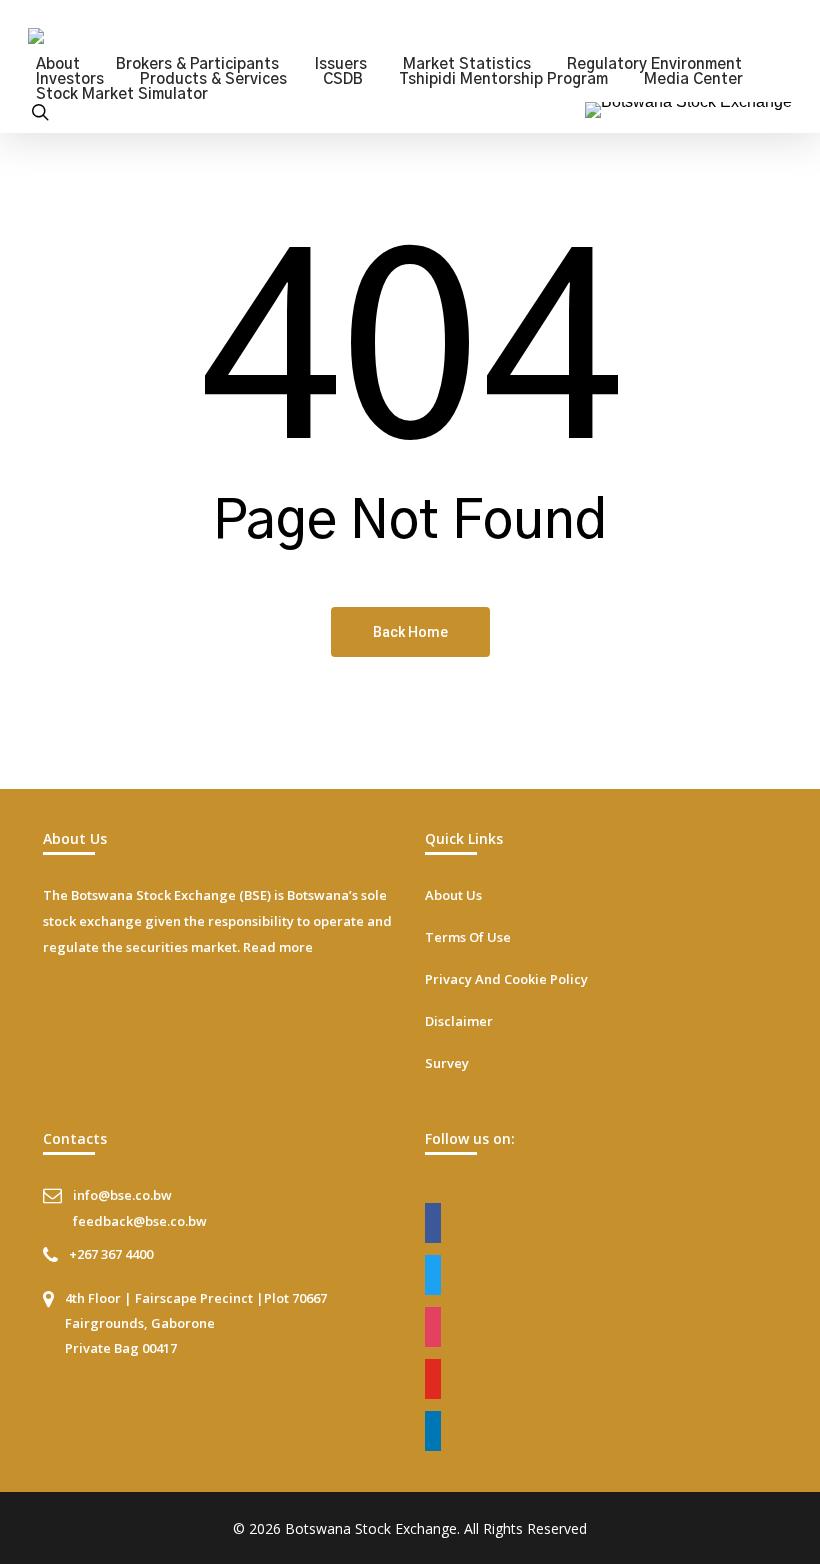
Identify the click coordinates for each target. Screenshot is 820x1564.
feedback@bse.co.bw (140, 1221)
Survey (447, 1063)
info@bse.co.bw (122, 1195)
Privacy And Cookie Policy (506, 979)
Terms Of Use (468, 937)
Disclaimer (459, 1021)
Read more (278, 947)
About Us (453, 895)
